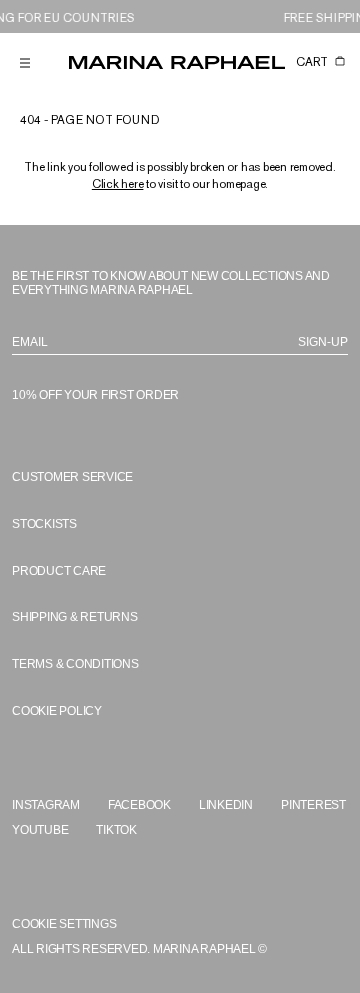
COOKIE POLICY (57, 711)
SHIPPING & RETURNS (75, 617)
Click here (118, 184)
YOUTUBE (40, 830)
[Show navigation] (25, 62)
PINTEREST (313, 805)
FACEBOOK (139, 805)
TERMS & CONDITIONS (75, 664)
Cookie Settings (64, 924)
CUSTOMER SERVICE (72, 477)
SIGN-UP (323, 342)
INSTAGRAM (46, 805)
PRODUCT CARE (59, 571)
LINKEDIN (226, 805)
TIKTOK (116, 830)
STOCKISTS (44, 524)
